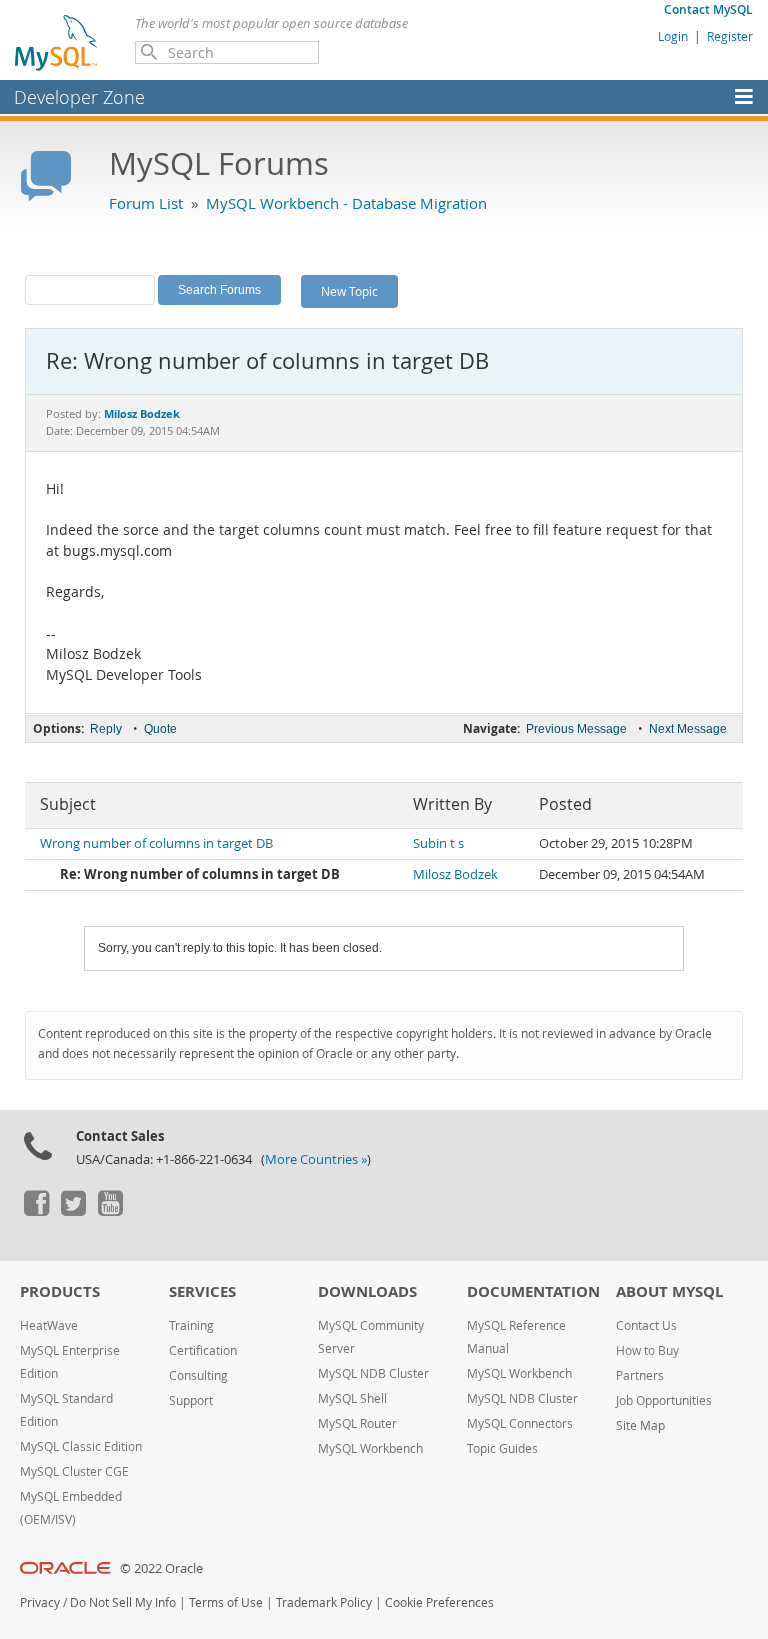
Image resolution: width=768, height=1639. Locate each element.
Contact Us (646, 1325)
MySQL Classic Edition (81, 1446)
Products (60, 1291)
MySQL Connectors (520, 1423)
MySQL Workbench (370, 1448)
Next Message (688, 729)
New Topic (349, 291)
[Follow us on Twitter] (73, 1211)
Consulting (198, 1375)
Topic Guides (502, 1448)
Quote (160, 729)
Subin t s (438, 843)
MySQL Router (357, 1423)
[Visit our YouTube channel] (110, 1211)
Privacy (40, 1602)
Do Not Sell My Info (123, 1602)
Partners (640, 1375)
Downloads (367, 1291)
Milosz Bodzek (455, 874)
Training (191, 1325)
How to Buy (647, 1350)
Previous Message (576, 729)
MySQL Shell (352, 1398)
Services (202, 1291)
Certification (203, 1350)
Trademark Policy (324, 1602)
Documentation (533, 1291)
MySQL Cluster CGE (74, 1471)
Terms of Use (226, 1602)
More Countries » (316, 1159)
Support (191, 1400)
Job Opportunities (664, 1400)
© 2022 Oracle (161, 1568)
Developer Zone (79, 97)
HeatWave (49, 1325)
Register (730, 36)
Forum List (146, 203)
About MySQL (669, 1291)
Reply (106, 729)
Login (673, 36)
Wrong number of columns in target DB (156, 843)
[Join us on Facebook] (36, 1211)
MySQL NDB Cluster (373, 1373)
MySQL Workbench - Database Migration (346, 203)
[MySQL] (57, 42)
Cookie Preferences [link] (439, 1602)
